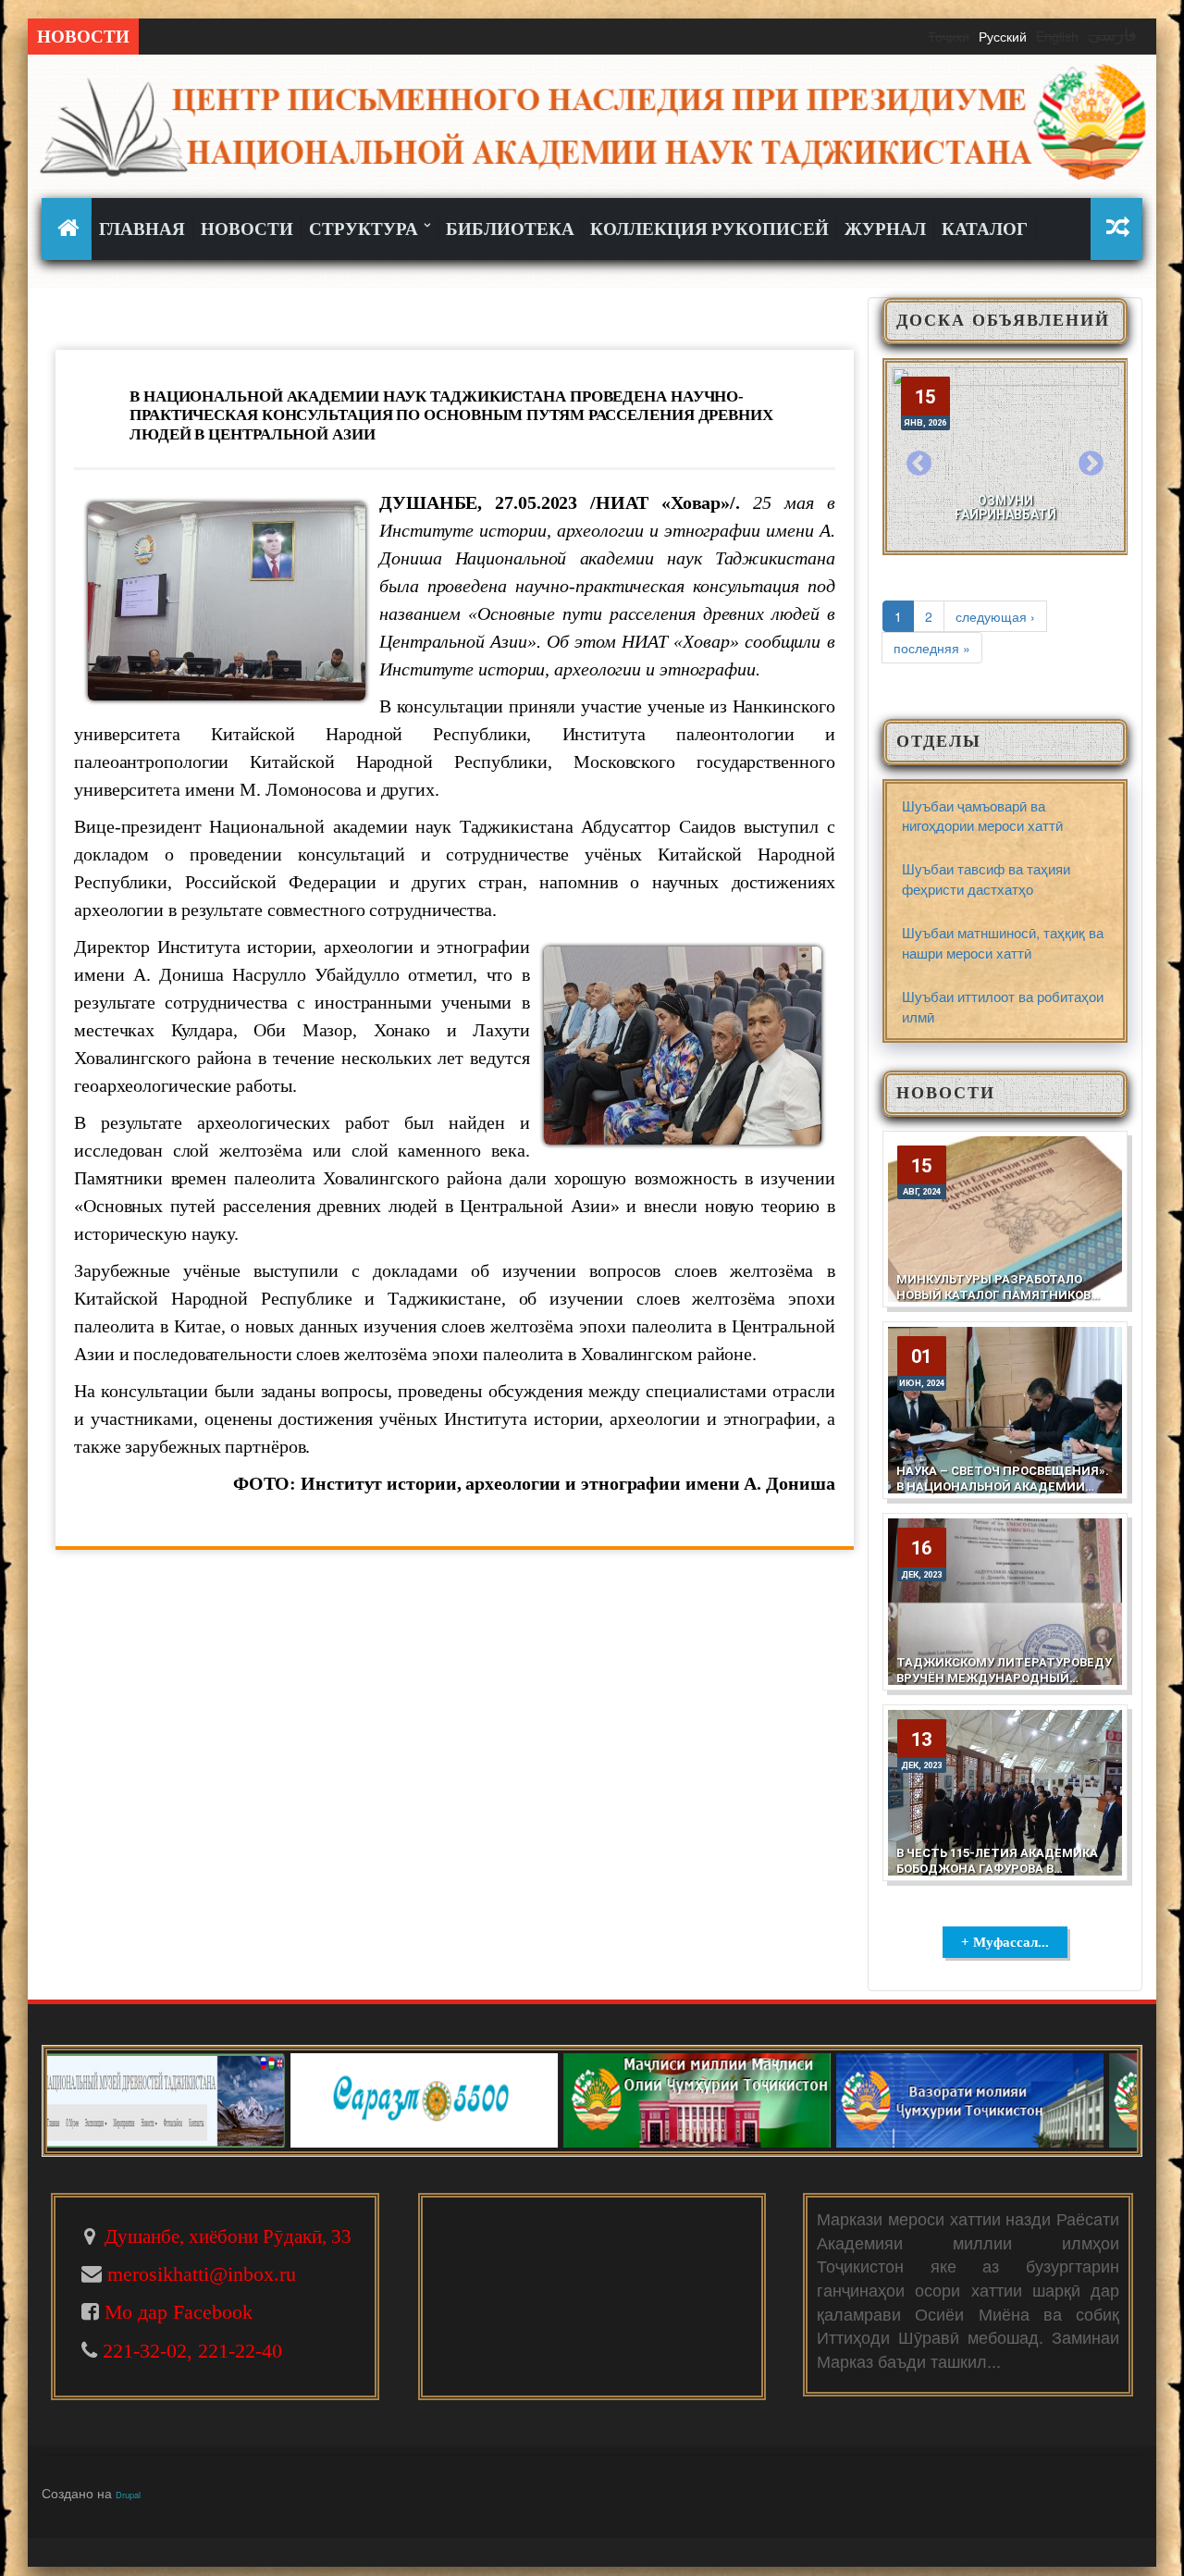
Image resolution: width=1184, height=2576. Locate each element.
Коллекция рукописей (709, 229)
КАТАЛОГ (985, 229)
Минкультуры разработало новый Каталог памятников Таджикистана (993, 1295)
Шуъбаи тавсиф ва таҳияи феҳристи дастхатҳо (986, 878)
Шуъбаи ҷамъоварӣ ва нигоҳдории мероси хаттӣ (982, 815)
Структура (365, 229)
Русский (1003, 36)
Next (1091, 464)
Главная (142, 229)
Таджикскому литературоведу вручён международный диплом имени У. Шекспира (1004, 1678)
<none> (71, 228)
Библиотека (510, 229)
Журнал (885, 229)
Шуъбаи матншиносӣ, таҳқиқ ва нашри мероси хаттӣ (1003, 942)
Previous (919, 464)
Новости (247, 229)
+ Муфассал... (1005, 1942)
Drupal (128, 2495)
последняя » (932, 648)
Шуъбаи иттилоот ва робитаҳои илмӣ (1003, 1006)
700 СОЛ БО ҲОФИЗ (1005, 514)
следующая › (995, 616)
